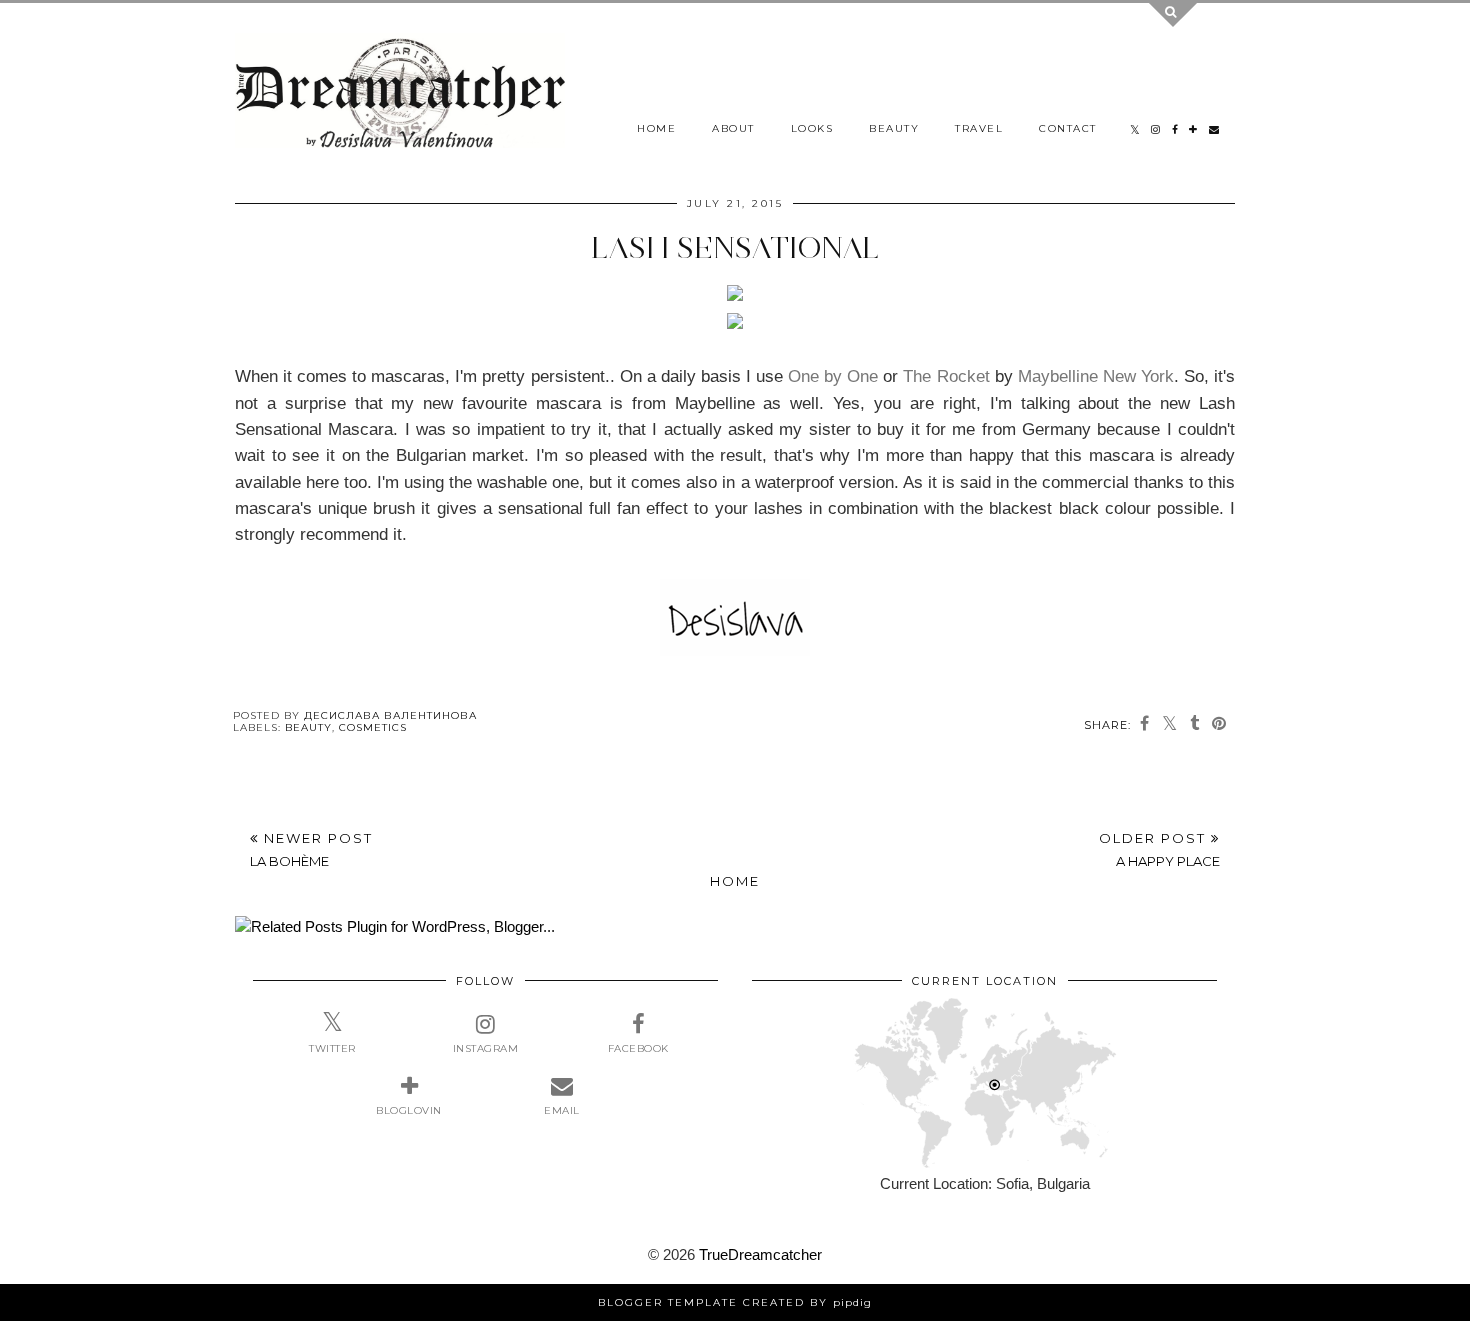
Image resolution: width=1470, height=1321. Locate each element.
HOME (656, 128)
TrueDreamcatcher (760, 1254)
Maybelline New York (1096, 376)
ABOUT (733, 128)
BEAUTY (894, 128)
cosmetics (373, 727)
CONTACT (1068, 128)
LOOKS (812, 128)
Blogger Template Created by (735, 1302)
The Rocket (946, 376)
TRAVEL (979, 128)
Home (735, 881)
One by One (835, 376)
